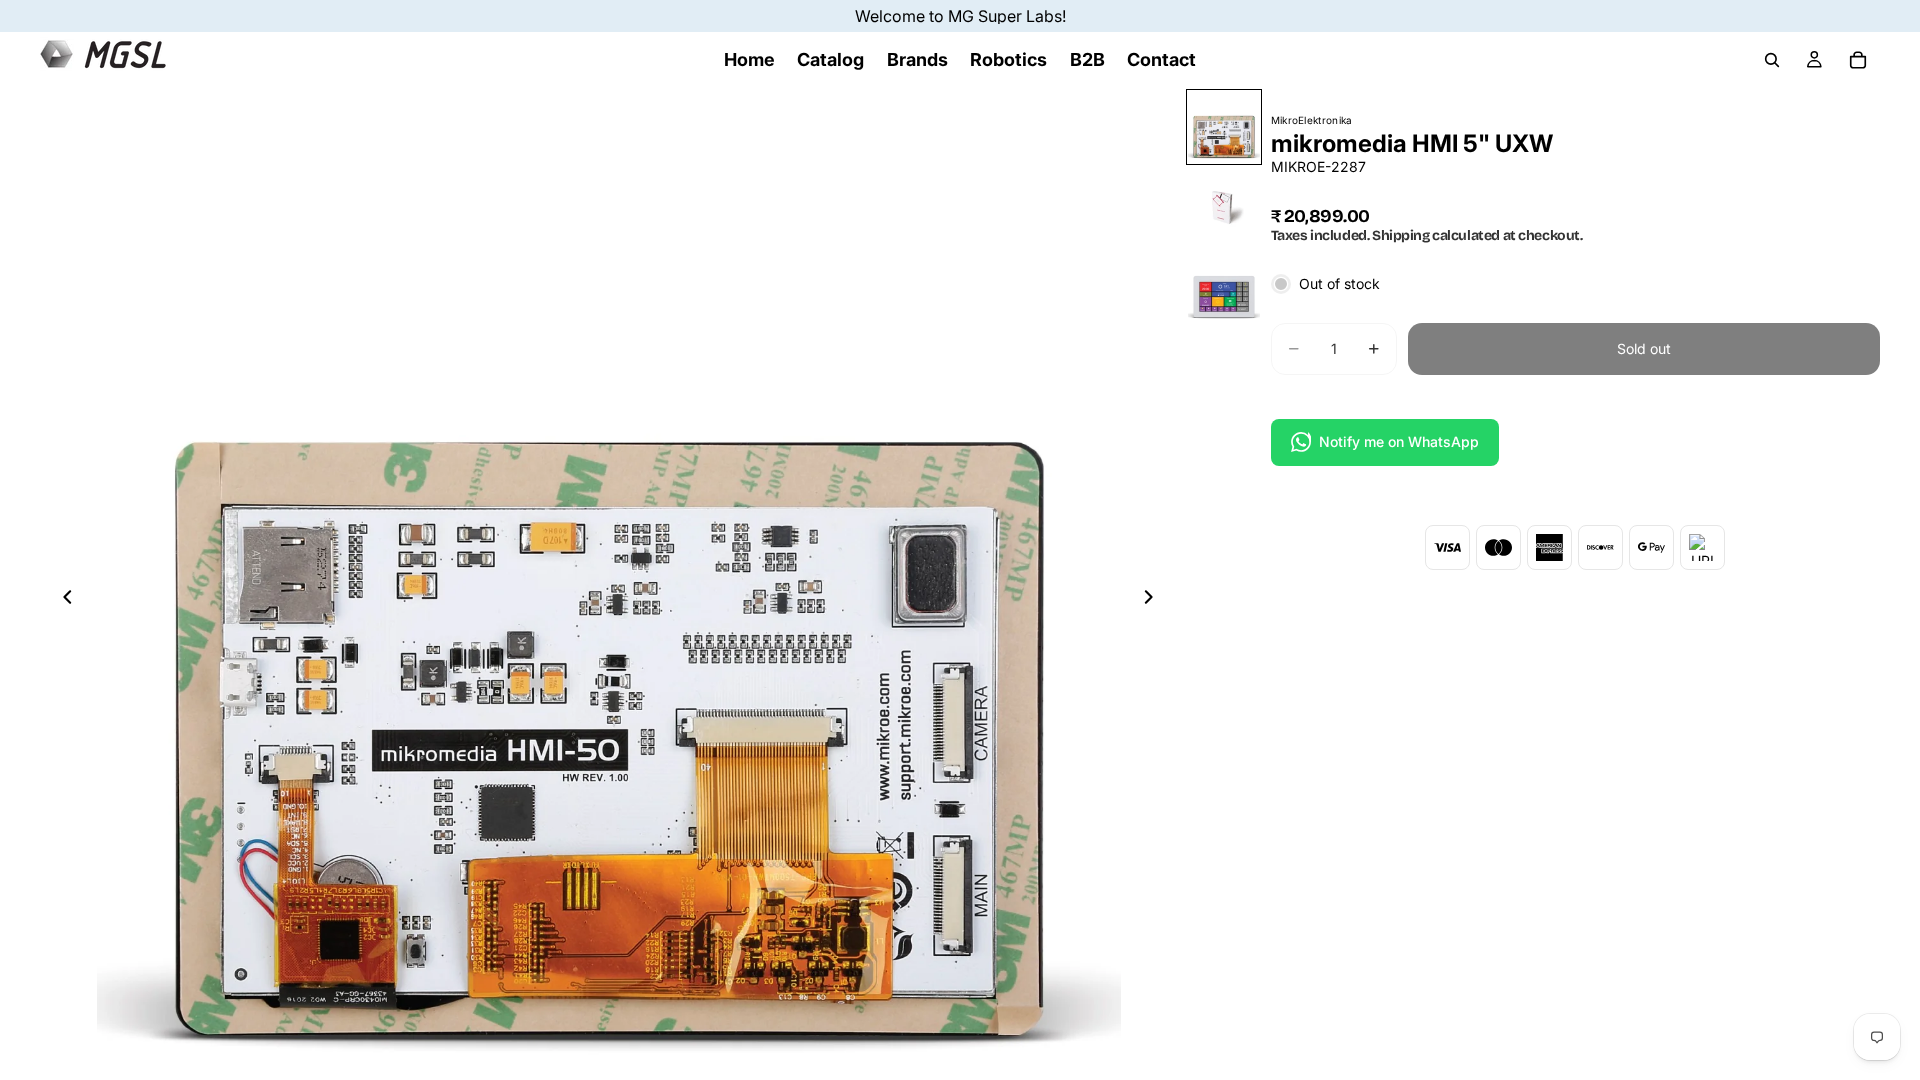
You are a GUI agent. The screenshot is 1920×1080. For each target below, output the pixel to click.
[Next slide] (1155, 600)
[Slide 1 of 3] (1224, 127)
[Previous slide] (62, 600)
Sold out (1644, 348)
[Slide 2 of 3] (1224, 207)
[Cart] (1858, 60)
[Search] (1772, 60)
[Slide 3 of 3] (1224, 287)
